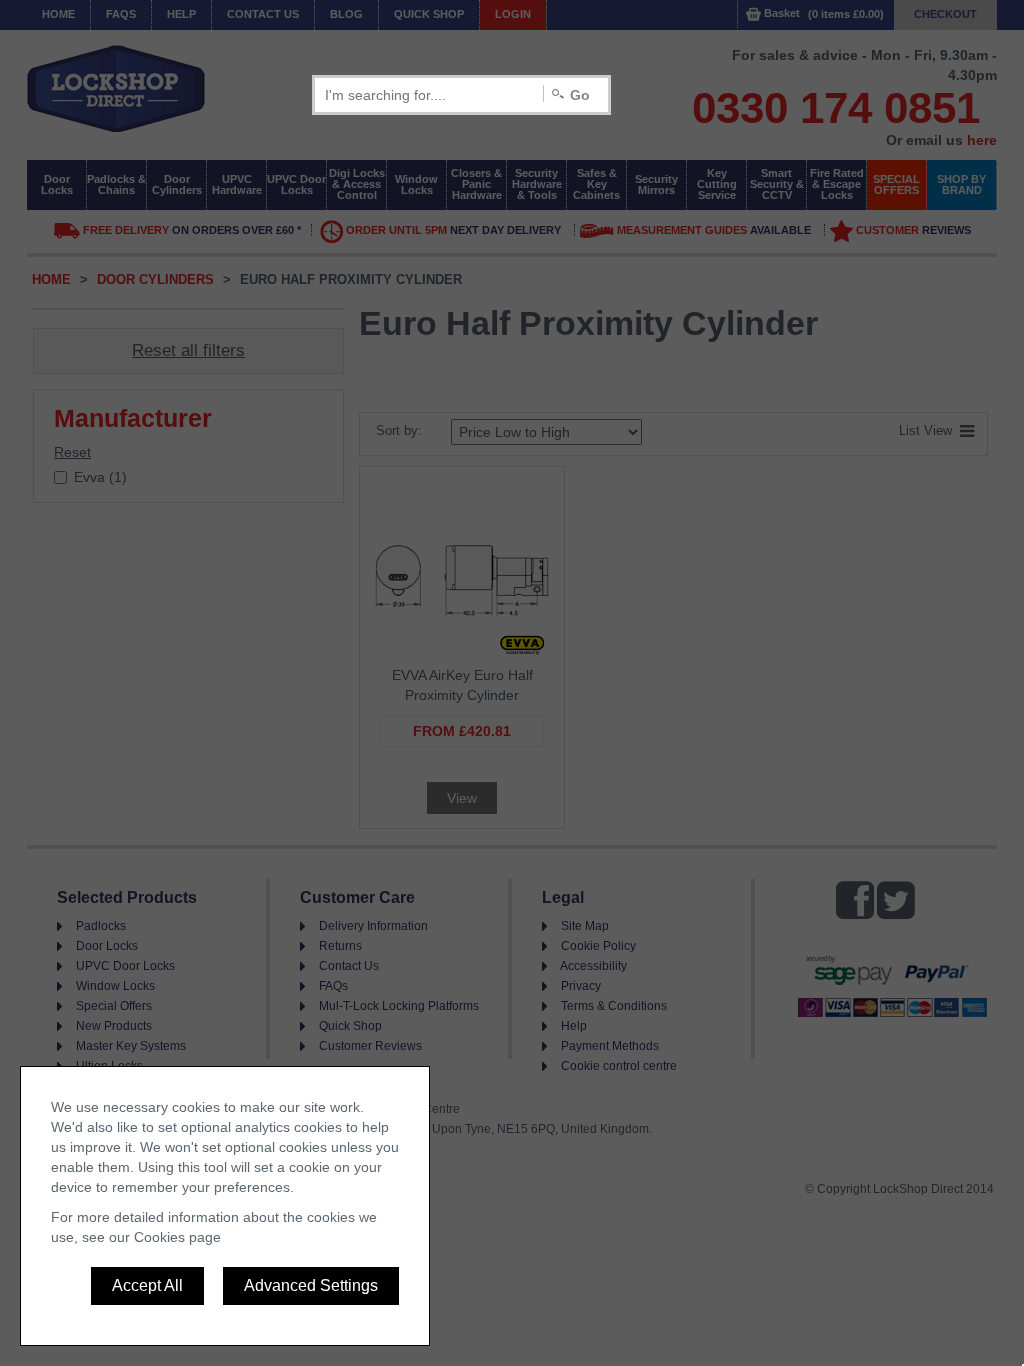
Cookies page (177, 1237)
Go (580, 95)
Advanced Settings (311, 1285)
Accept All (147, 1285)
